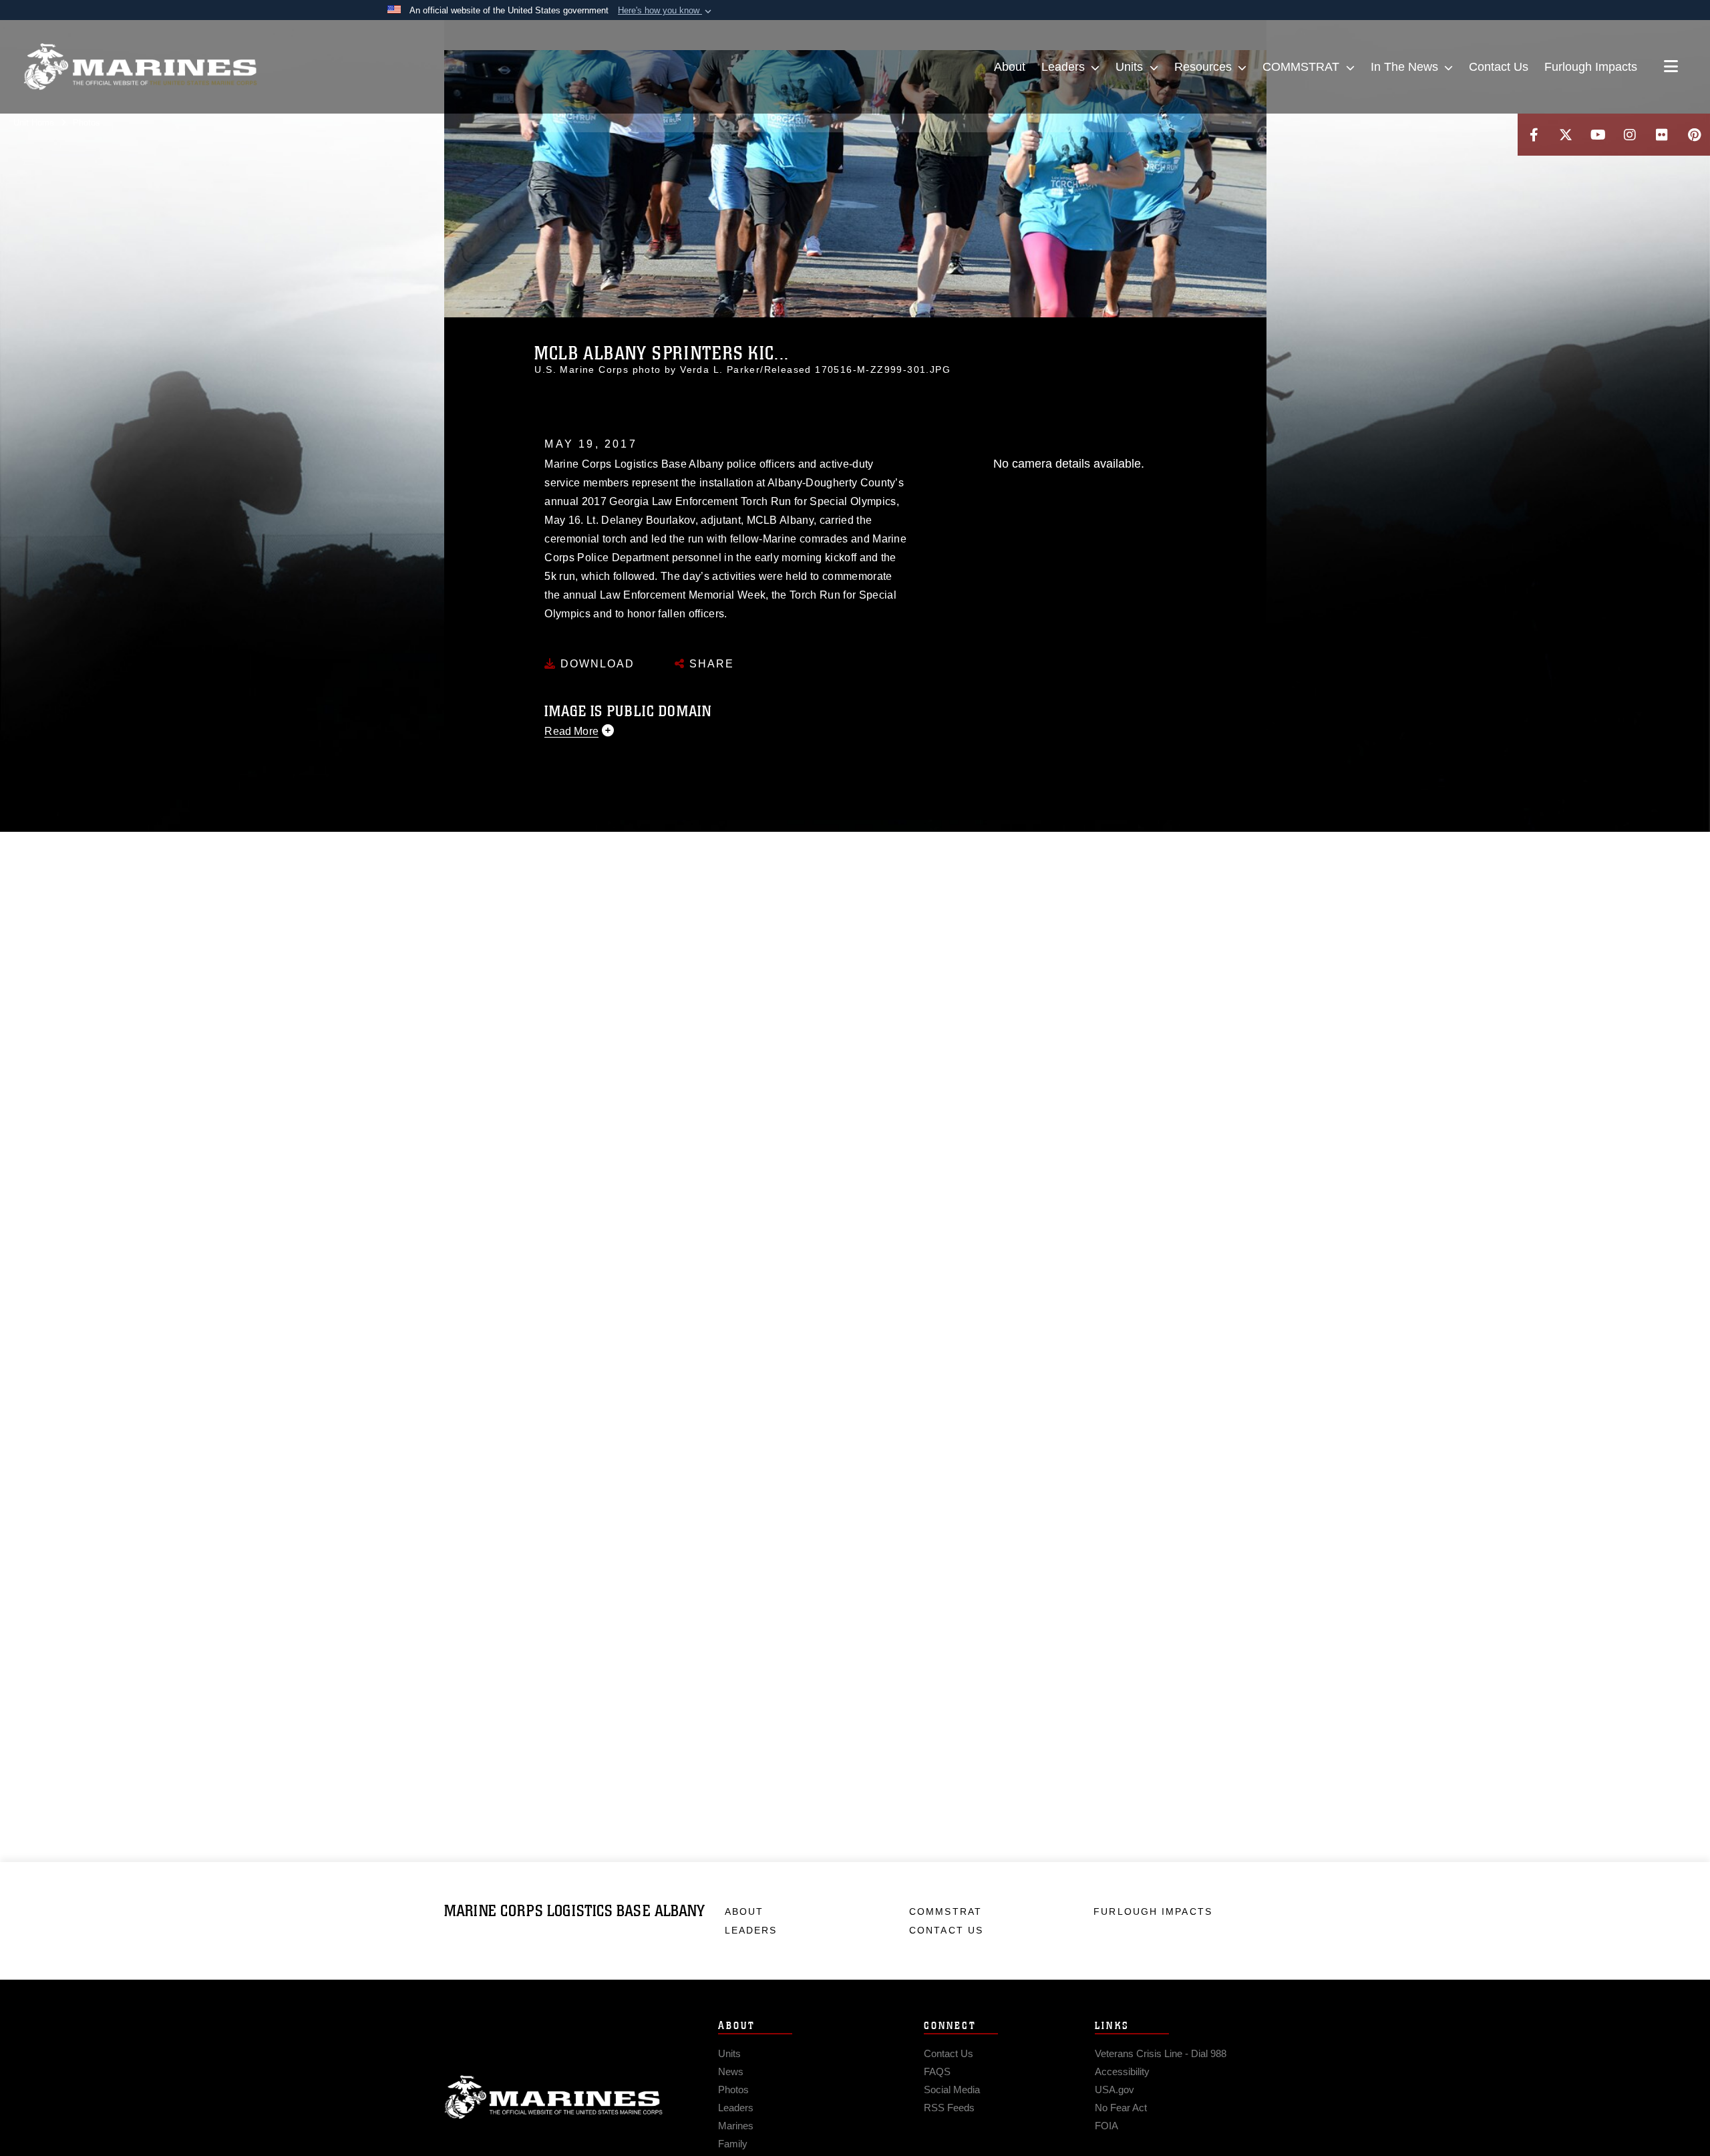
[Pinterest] (1694, 135)
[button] (666, 11)
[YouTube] (1598, 135)
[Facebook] (1534, 135)
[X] (1566, 135)
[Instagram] (1630, 135)
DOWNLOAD (595, 664)
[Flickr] (1662, 135)
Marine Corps (554, 2097)
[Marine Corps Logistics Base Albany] (140, 67)
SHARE (710, 664)
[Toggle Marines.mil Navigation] (1671, 67)
